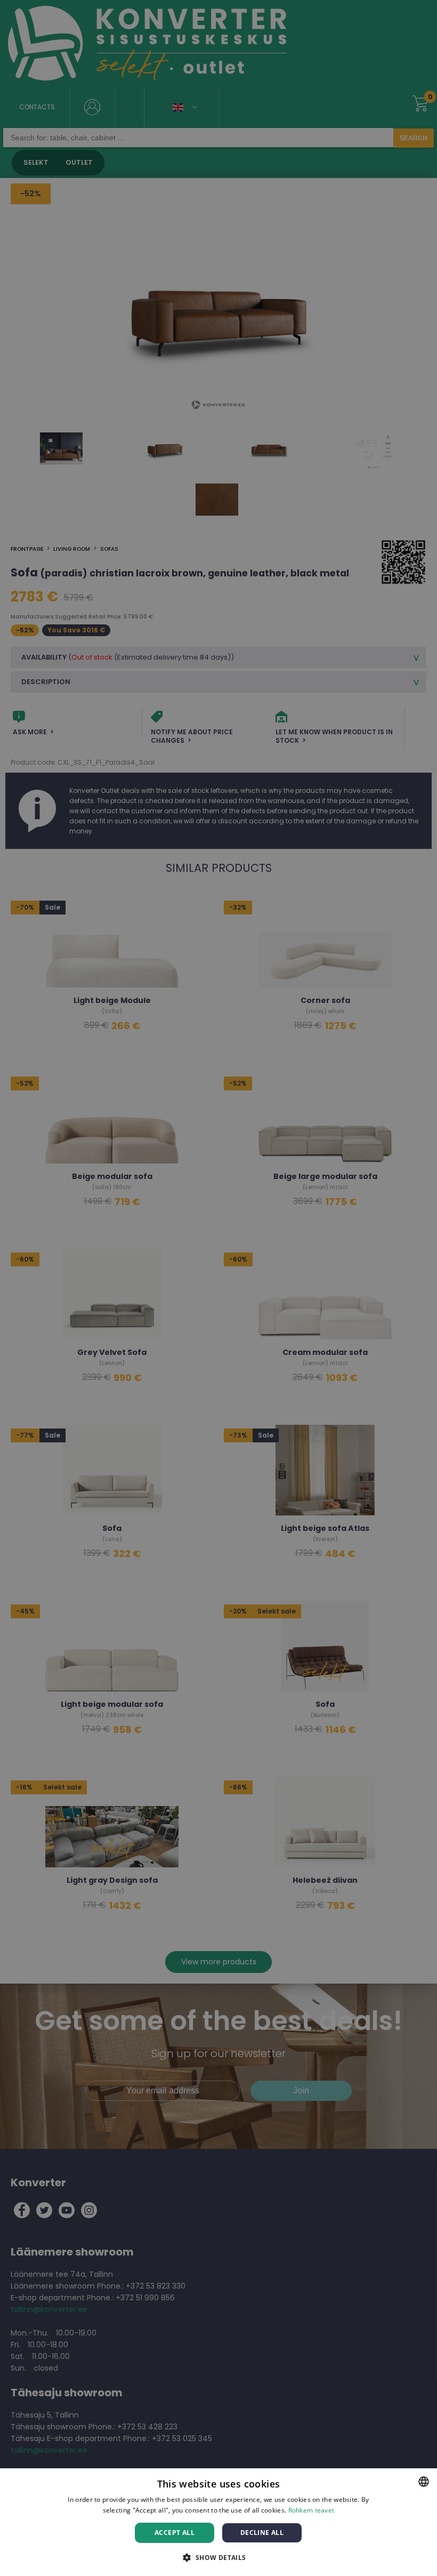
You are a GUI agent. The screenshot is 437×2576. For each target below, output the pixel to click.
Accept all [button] (175, 2533)
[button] (218, 2557)
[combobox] (424, 2482)
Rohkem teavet (311, 2510)
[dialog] (218, 2522)
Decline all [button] (262, 2533)
